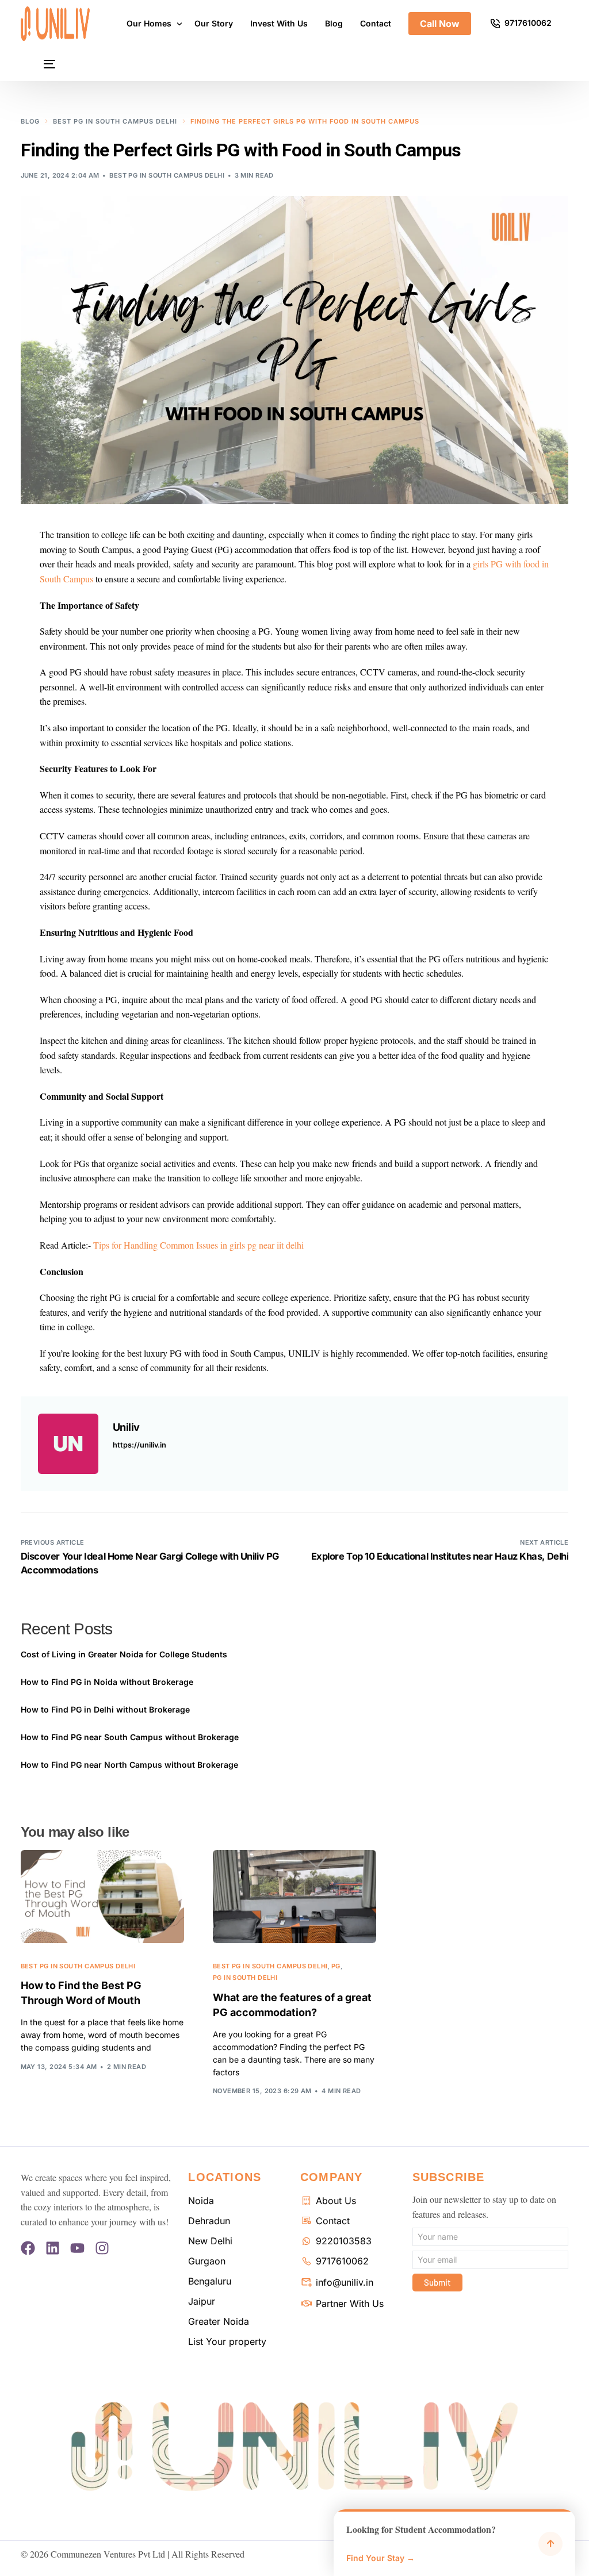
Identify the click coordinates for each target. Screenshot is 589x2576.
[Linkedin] (53, 2248)
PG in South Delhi (245, 1978)
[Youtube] (77, 2248)
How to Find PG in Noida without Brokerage (107, 1682)
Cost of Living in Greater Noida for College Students (124, 1654)
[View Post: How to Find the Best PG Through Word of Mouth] (102, 1897)
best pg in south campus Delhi (167, 175)
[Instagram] (102, 2248)
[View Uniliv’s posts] (68, 1444)
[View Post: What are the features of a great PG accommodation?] (294, 1897)
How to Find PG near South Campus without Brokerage (130, 1737)
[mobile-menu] (38, 64)
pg (336, 1966)
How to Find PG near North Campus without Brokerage (131, 1765)
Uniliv (126, 1427)
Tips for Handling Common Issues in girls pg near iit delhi (198, 1245)
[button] (454, 2543)
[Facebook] (28, 2248)
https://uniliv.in (139, 1445)
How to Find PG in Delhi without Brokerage (105, 1709)
